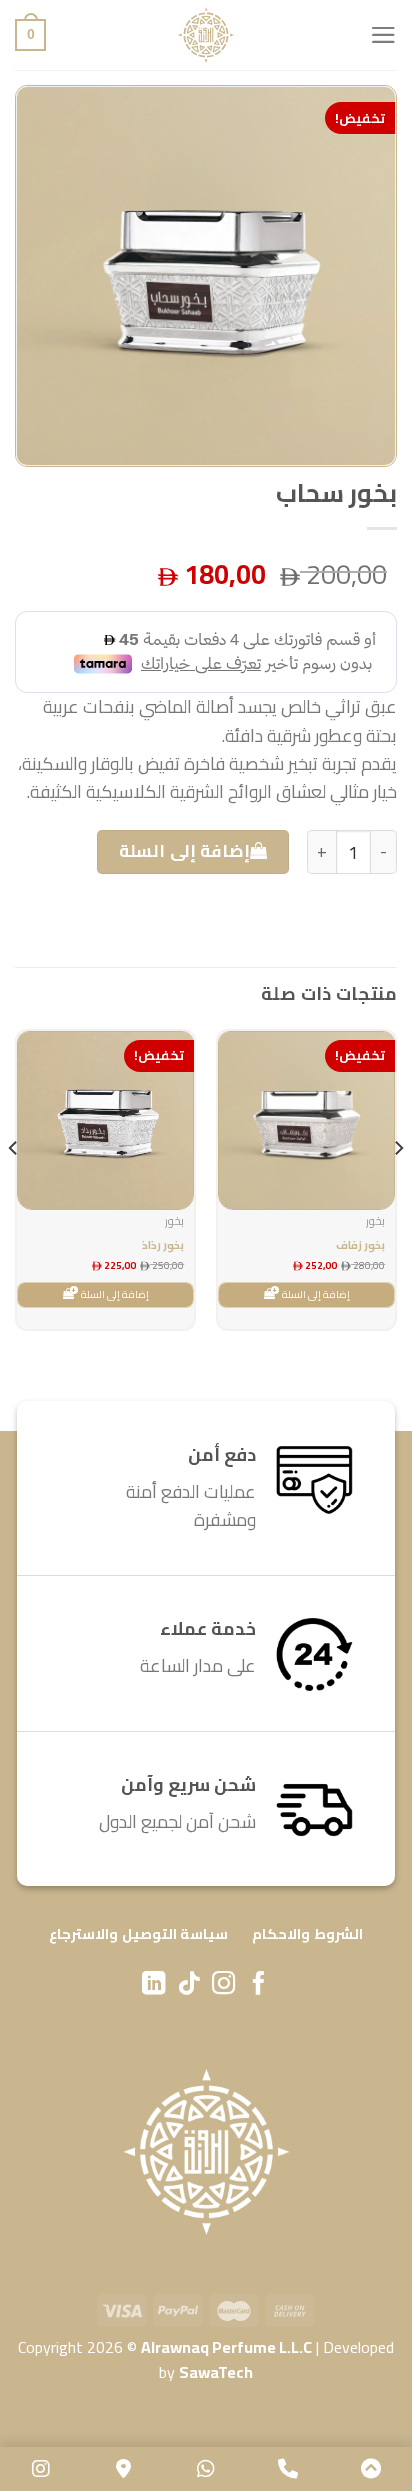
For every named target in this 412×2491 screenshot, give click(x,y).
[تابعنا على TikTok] (188, 1985)
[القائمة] (383, 35)
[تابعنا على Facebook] (258, 1985)
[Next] (14, 1188)
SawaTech (216, 2372)
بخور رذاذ (163, 1245)
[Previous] (398, 1188)
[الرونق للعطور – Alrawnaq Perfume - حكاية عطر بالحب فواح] (206, 35)
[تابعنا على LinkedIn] (153, 1985)
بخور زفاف (360, 1245)
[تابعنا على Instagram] (223, 1985)
